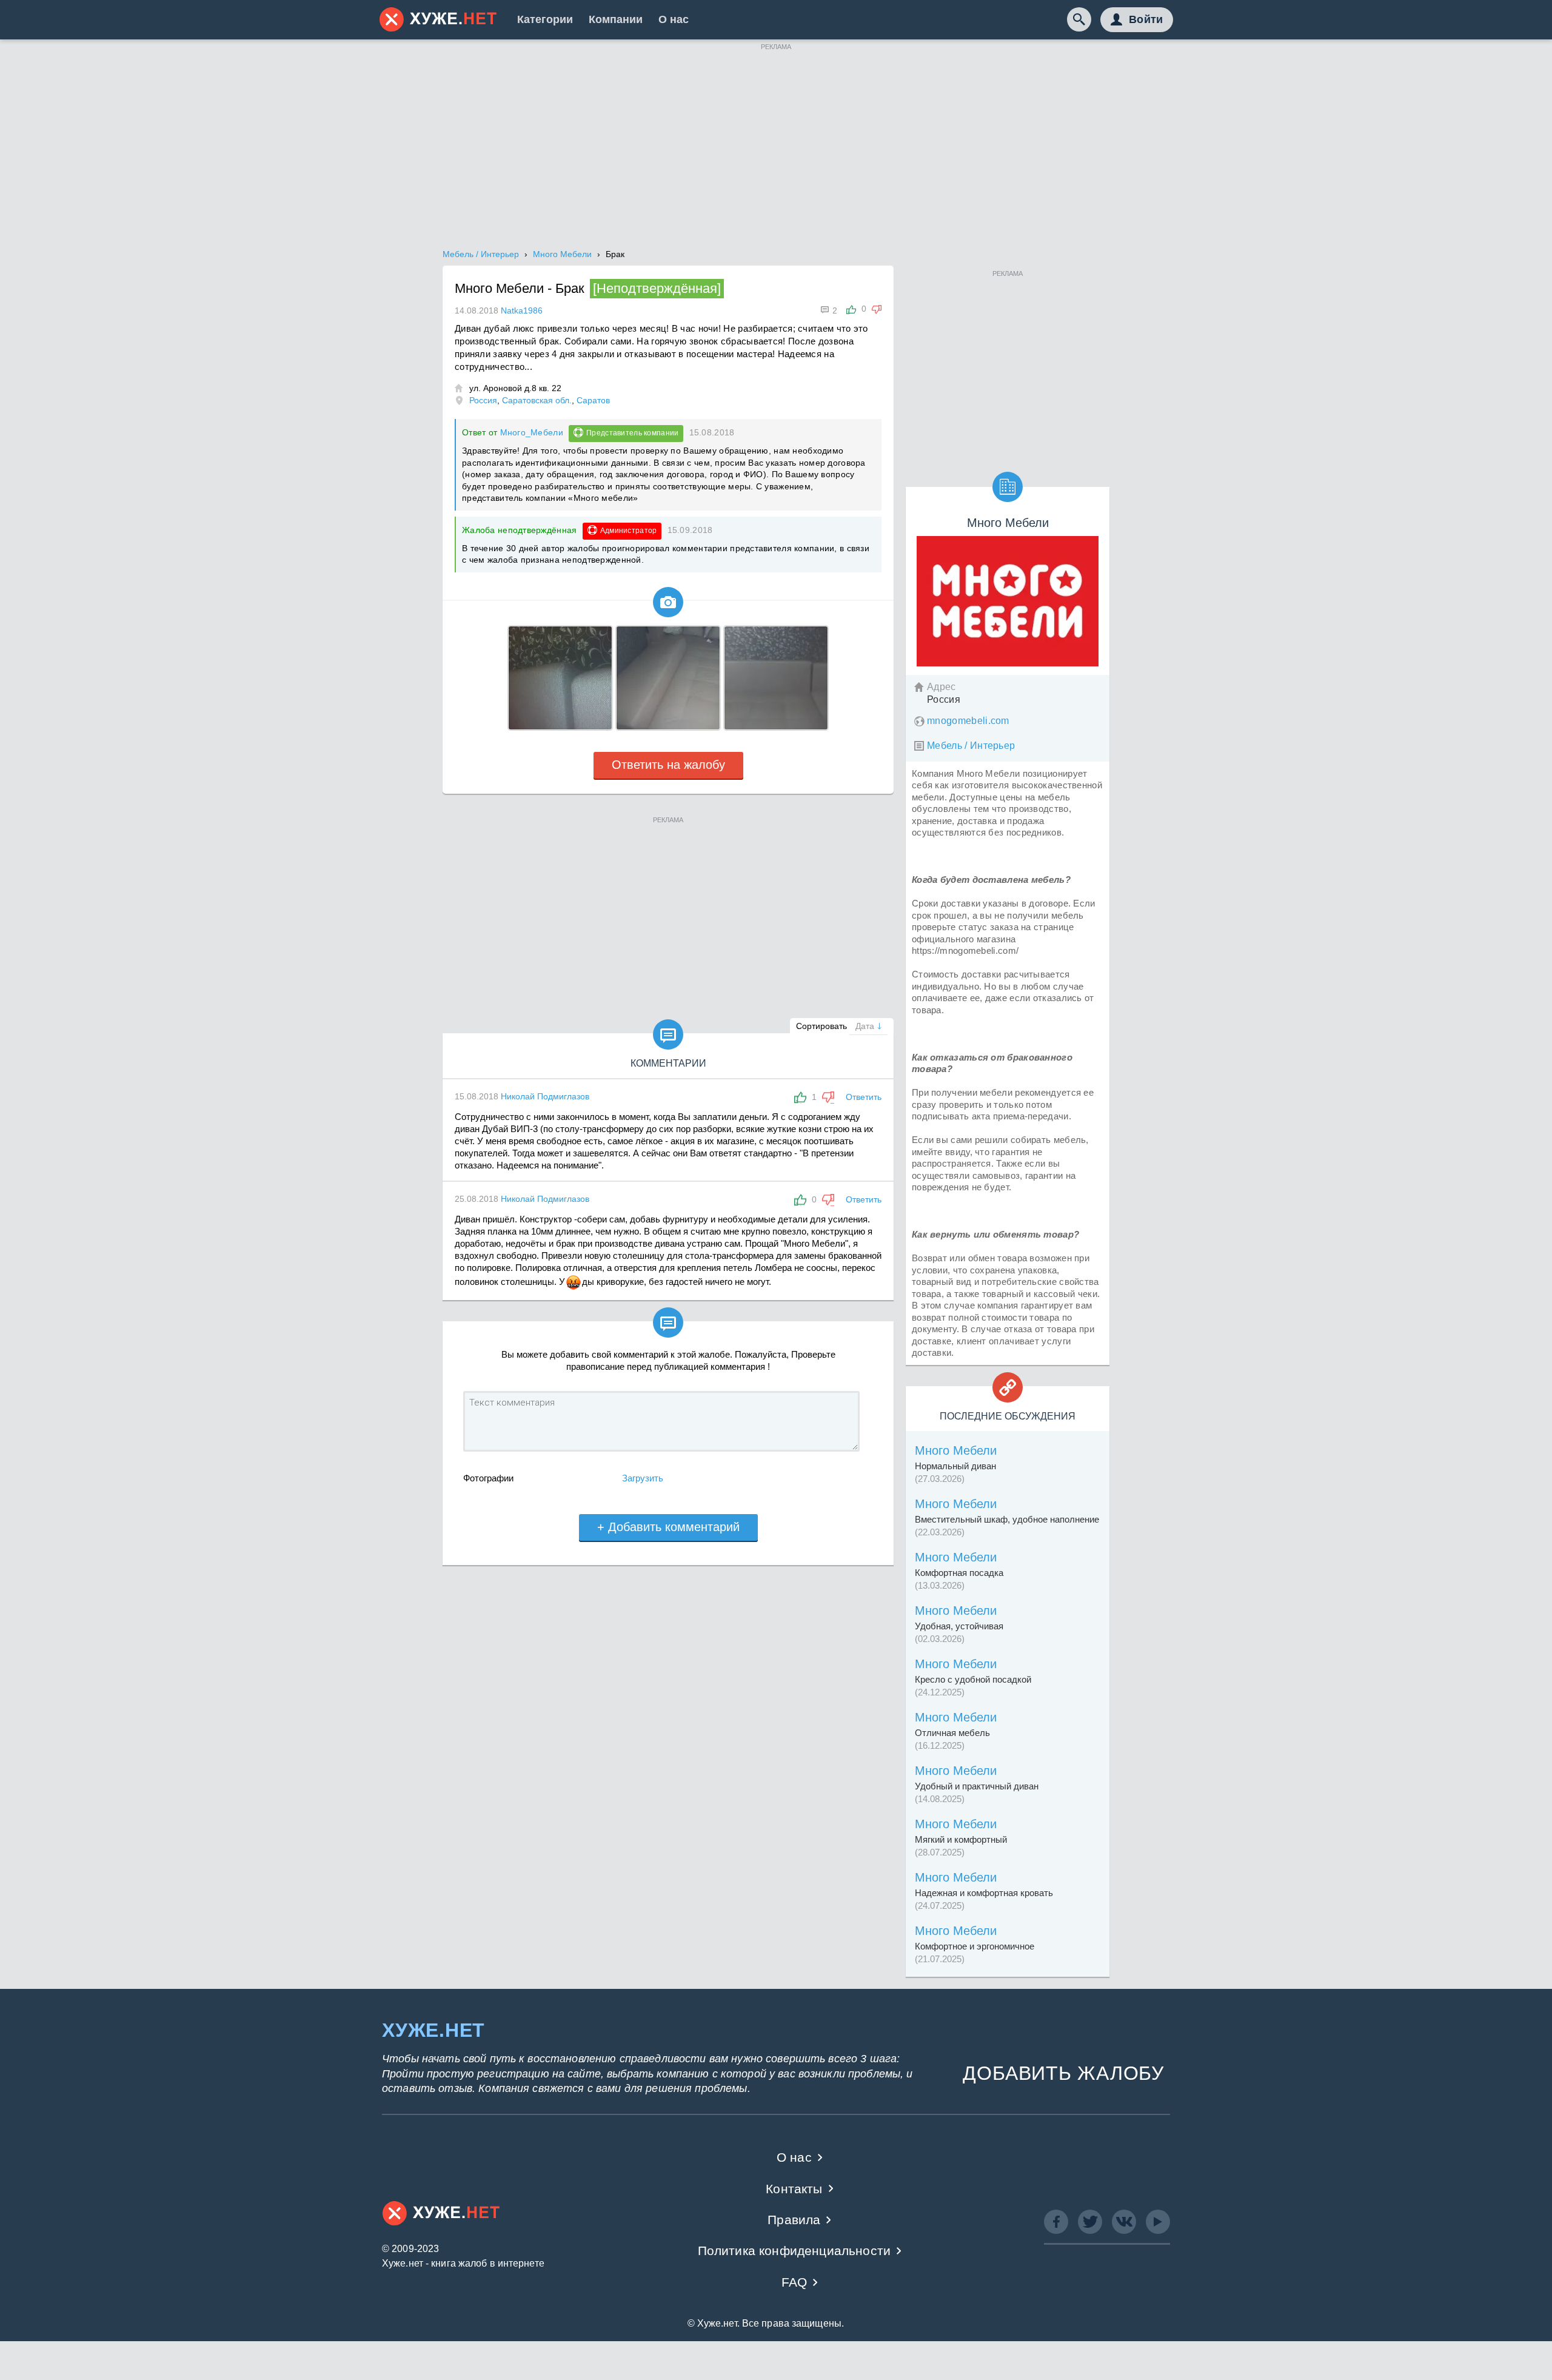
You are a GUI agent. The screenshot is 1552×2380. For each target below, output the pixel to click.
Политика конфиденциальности (794, 2251)
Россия (483, 400)
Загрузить (643, 1478)
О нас (674, 19)
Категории (545, 19)
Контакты (794, 2189)
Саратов (593, 400)
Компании (616, 19)
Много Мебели (956, 1450)
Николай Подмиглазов (545, 1096)
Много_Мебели (532, 432)
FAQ (794, 2282)
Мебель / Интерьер (971, 746)
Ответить (864, 1097)
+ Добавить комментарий (668, 1527)
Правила (794, 2220)
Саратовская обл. (537, 400)
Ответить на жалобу (668, 765)
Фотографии (488, 1478)
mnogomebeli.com (968, 721)
